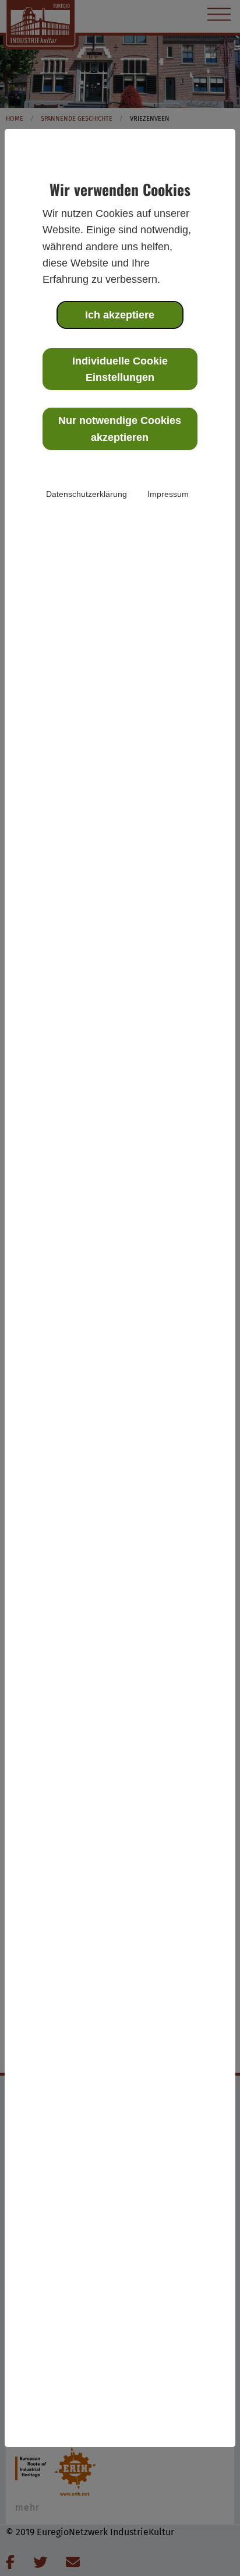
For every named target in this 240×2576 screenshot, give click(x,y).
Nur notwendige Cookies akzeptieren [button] (120, 429)
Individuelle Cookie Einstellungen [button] (120, 369)
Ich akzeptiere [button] (120, 315)
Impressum (168, 494)
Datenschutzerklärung (87, 494)
